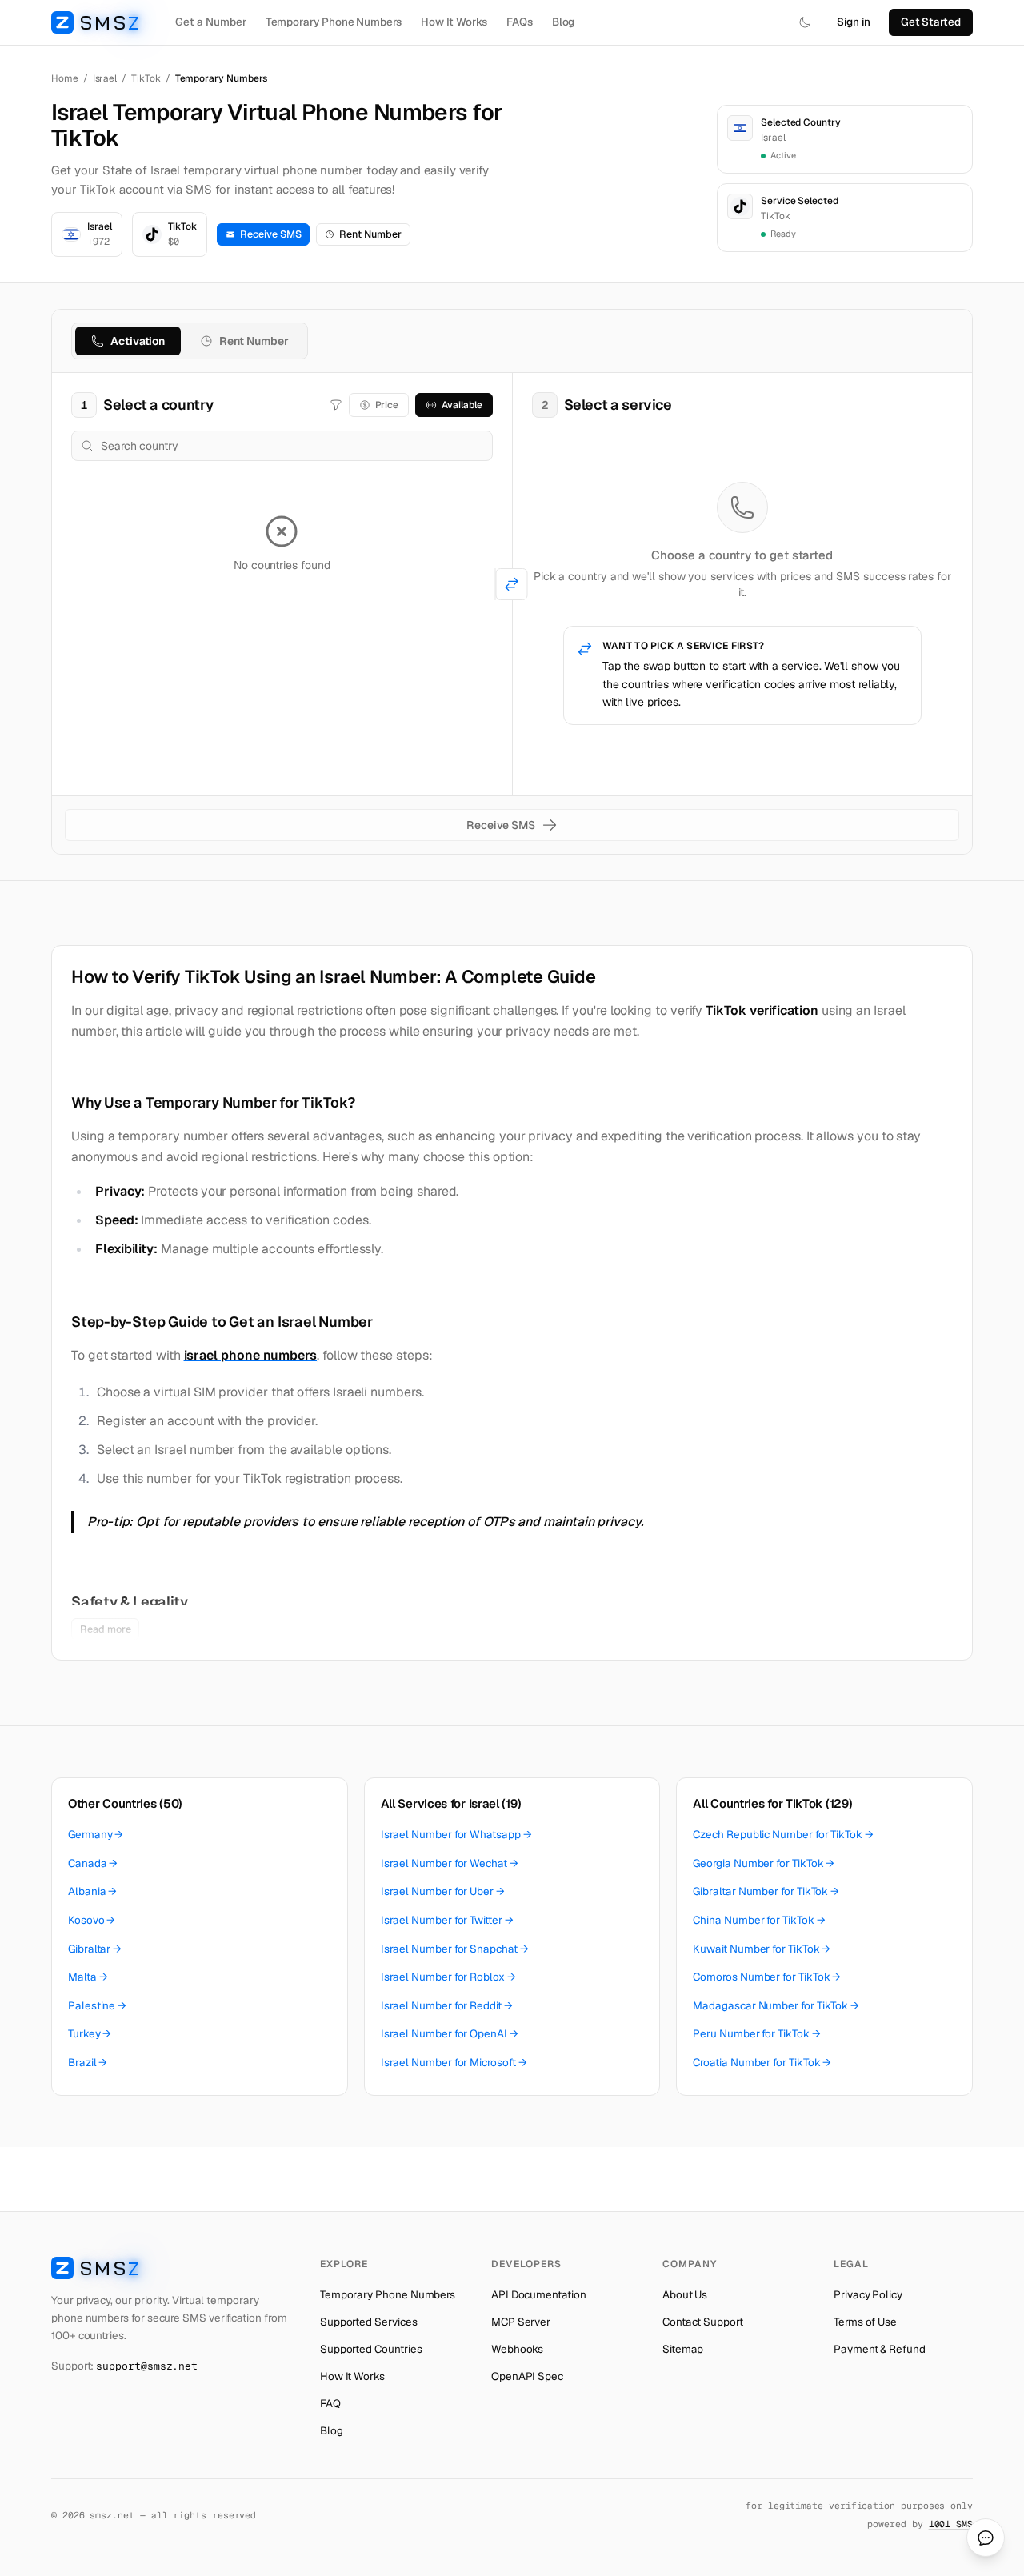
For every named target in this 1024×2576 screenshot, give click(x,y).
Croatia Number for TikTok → (762, 2062)
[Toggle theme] (805, 22)
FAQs (520, 22)
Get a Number (210, 22)
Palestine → (97, 2005)
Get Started (931, 22)
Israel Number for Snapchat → (455, 1949)
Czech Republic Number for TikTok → (783, 1834)
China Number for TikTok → (759, 1920)
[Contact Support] (986, 2538)
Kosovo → (92, 1920)
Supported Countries (371, 2349)
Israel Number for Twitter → (447, 1920)
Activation (138, 341)
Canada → (93, 1863)
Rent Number (370, 234)
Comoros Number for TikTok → (767, 1977)
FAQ (330, 2403)
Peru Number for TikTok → (756, 2033)
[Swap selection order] (512, 584)
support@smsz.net (147, 2366)
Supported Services (369, 2322)
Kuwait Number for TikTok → (762, 1949)
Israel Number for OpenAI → (450, 2033)
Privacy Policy (868, 2294)
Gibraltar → (95, 1949)
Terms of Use (865, 2322)
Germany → (96, 1834)
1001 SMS (951, 2524)
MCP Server (521, 2322)
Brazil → (88, 2062)
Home (65, 78)
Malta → (88, 1977)
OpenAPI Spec (527, 2376)
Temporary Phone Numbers (334, 22)
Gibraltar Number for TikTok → (766, 1891)
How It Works (454, 22)
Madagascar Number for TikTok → (776, 2005)
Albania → (92, 1891)
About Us (685, 2294)
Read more (105, 1629)
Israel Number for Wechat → (450, 1863)
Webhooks (517, 2349)
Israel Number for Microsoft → (454, 2062)
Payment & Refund (880, 2349)
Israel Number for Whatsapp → (456, 1834)
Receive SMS (270, 234)
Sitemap (683, 2349)
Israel (105, 78)
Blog (564, 22)
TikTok (146, 78)
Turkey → (90, 2033)
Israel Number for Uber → (443, 1891)
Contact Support (703, 2322)
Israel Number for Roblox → (448, 1977)
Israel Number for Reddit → (447, 2005)
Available (462, 405)
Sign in (854, 22)
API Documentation (539, 2294)
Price (387, 405)
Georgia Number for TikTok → (764, 1863)
